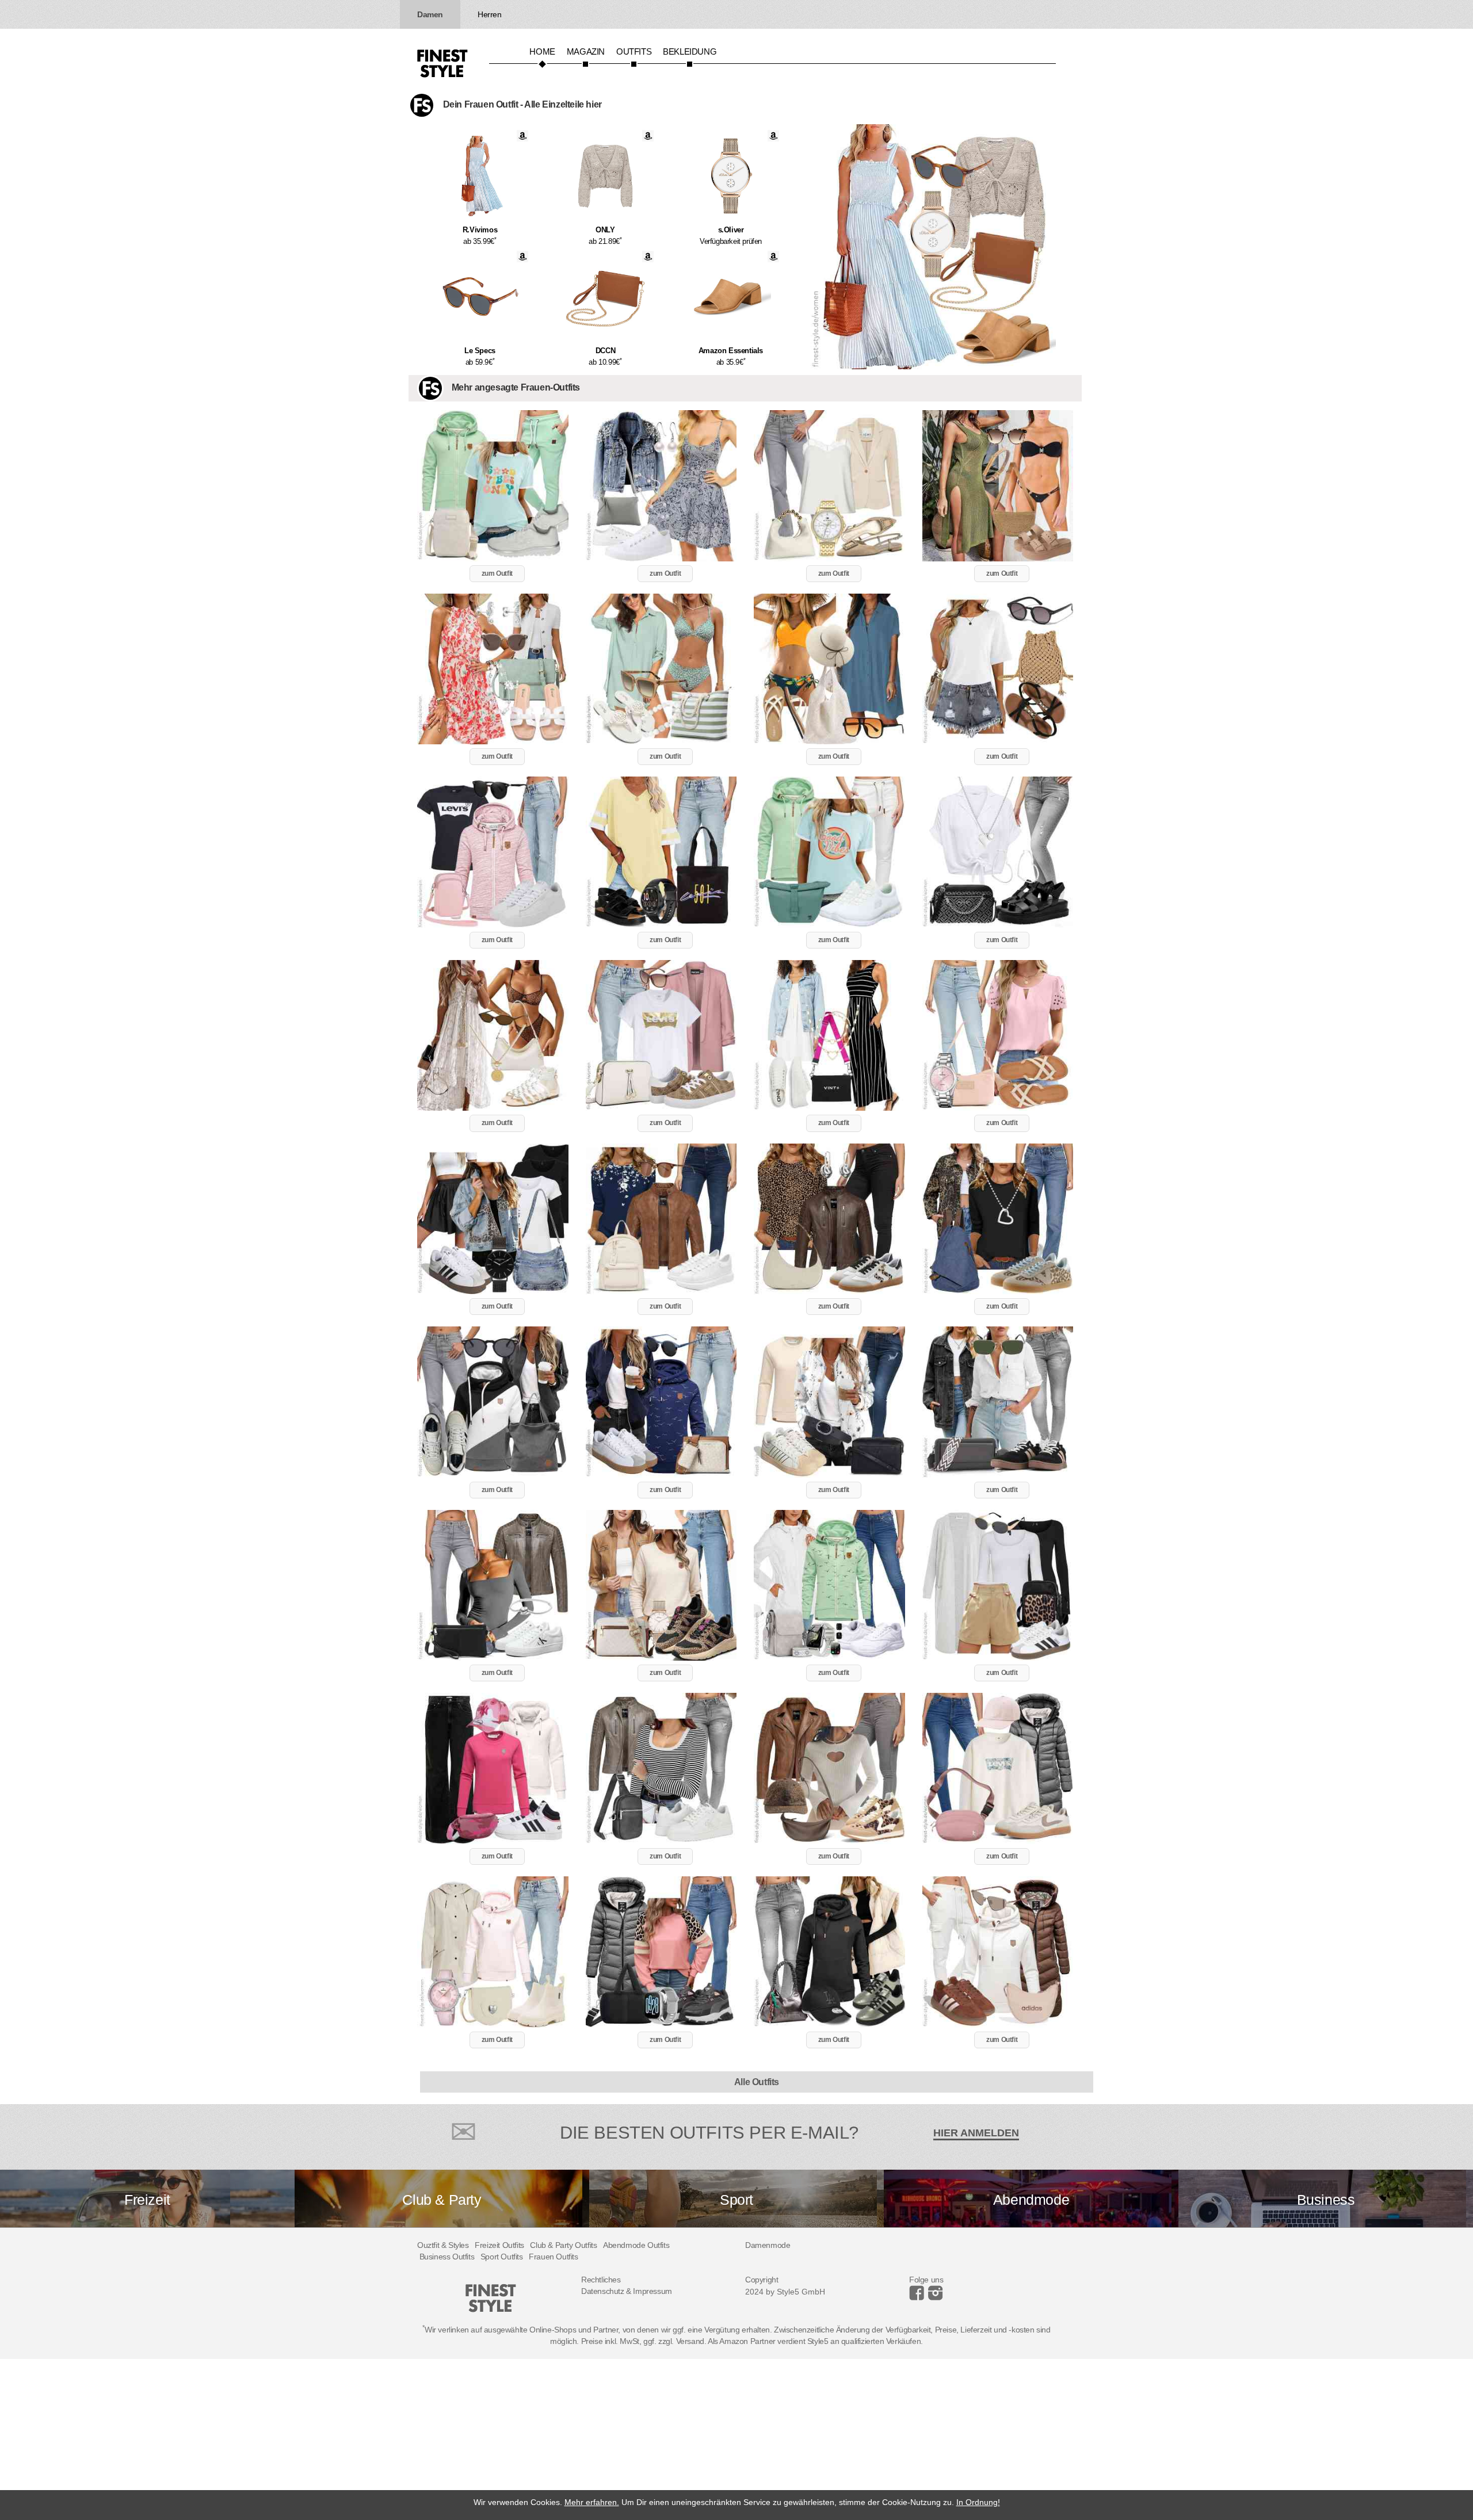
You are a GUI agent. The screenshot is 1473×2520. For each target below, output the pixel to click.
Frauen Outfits (553, 2257)
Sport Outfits (502, 2257)
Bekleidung (690, 51)
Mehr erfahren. (592, 2502)
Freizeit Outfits (499, 2245)
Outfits (634, 51)
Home (542, 51)
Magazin (586, 51)
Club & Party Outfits (563, 2245)
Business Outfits (447, 2257)
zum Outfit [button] (497, 573)
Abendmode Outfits (636, 2245)
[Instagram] (919, 2297)
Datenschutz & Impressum (627, 2291)
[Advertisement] (345, 2439)
